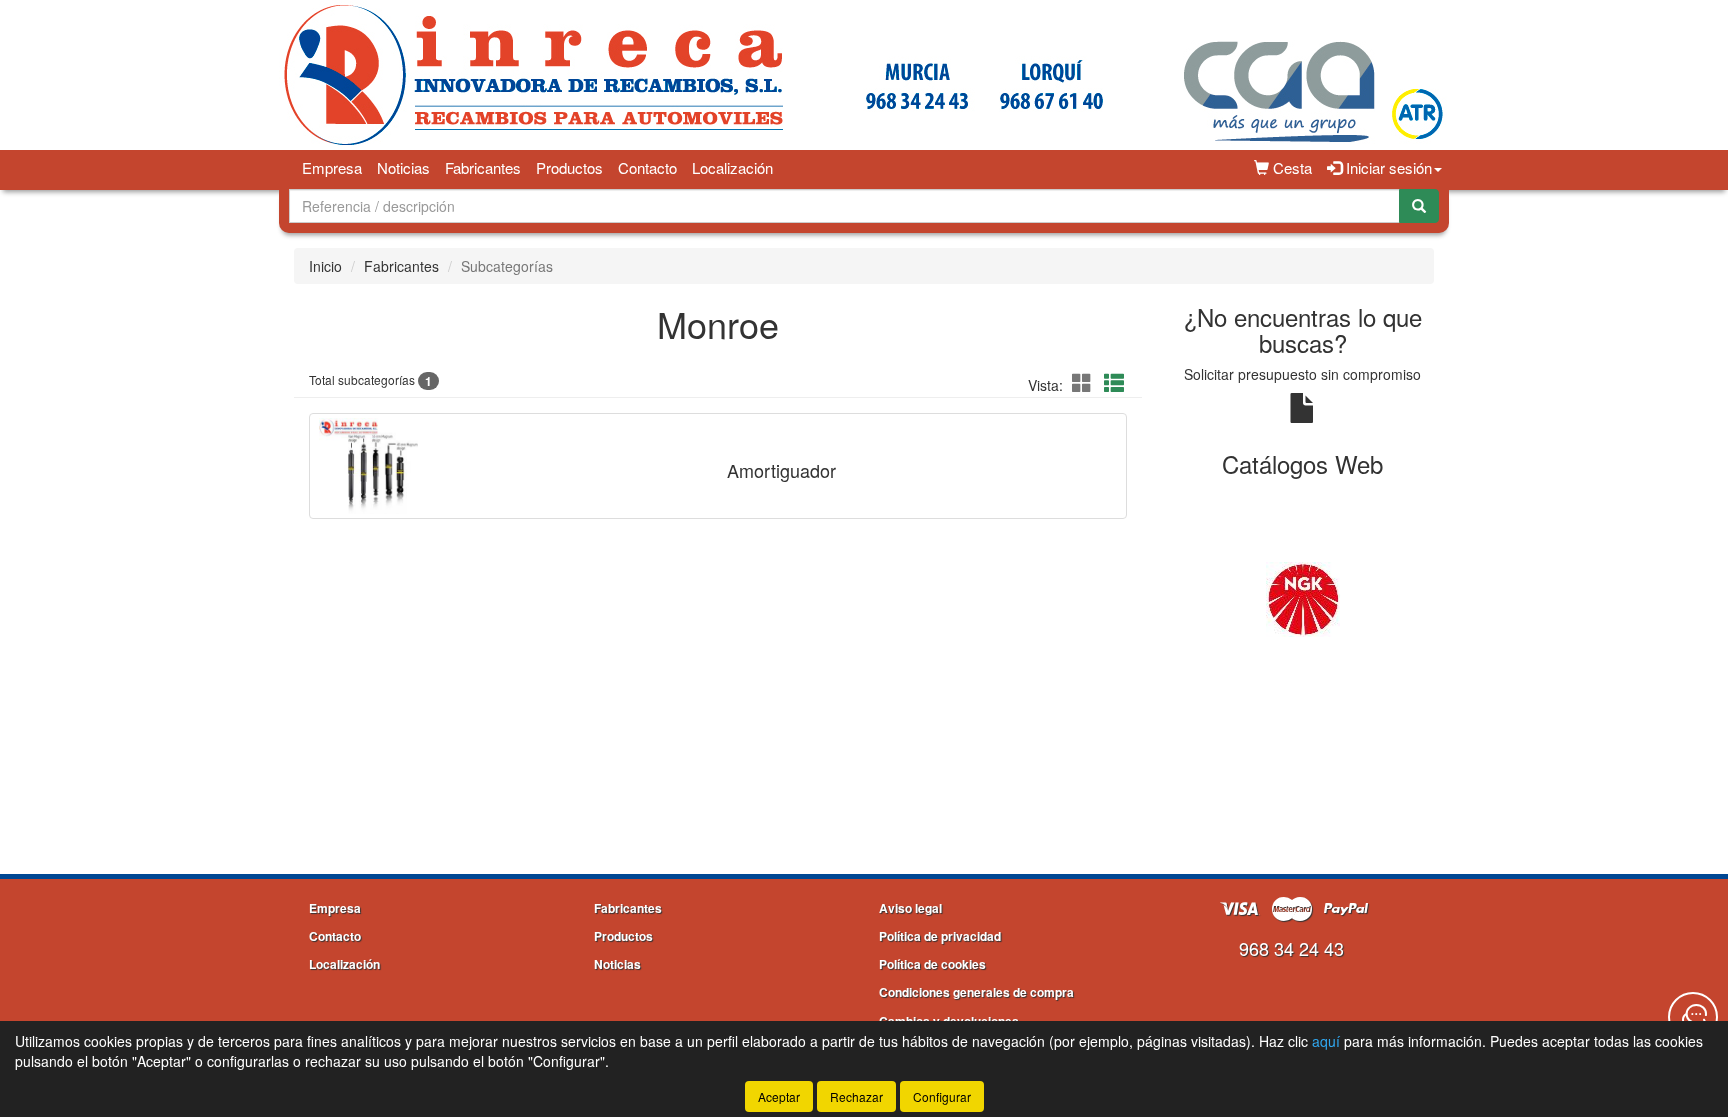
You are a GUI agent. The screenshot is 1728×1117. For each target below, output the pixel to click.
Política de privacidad (940, 936)
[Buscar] (1419, 206)
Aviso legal (910, 908)
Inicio (325, 266)
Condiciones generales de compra (976, 992)
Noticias (403, 167)
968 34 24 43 (1291, 948)
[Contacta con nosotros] (1693, 1017)
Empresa (332, 167)
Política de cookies (932, 964)
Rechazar (856, 1096)
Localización (732, 167)
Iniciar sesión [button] (1387, 167)
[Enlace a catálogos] (1303, 598)
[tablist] (1303, 598)
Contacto (647, 167)
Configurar (942, 1096)
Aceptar (779, 1096)
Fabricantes (483, 167)
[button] (1085, 382)
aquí (1326, 1041)
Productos (569, 167)
